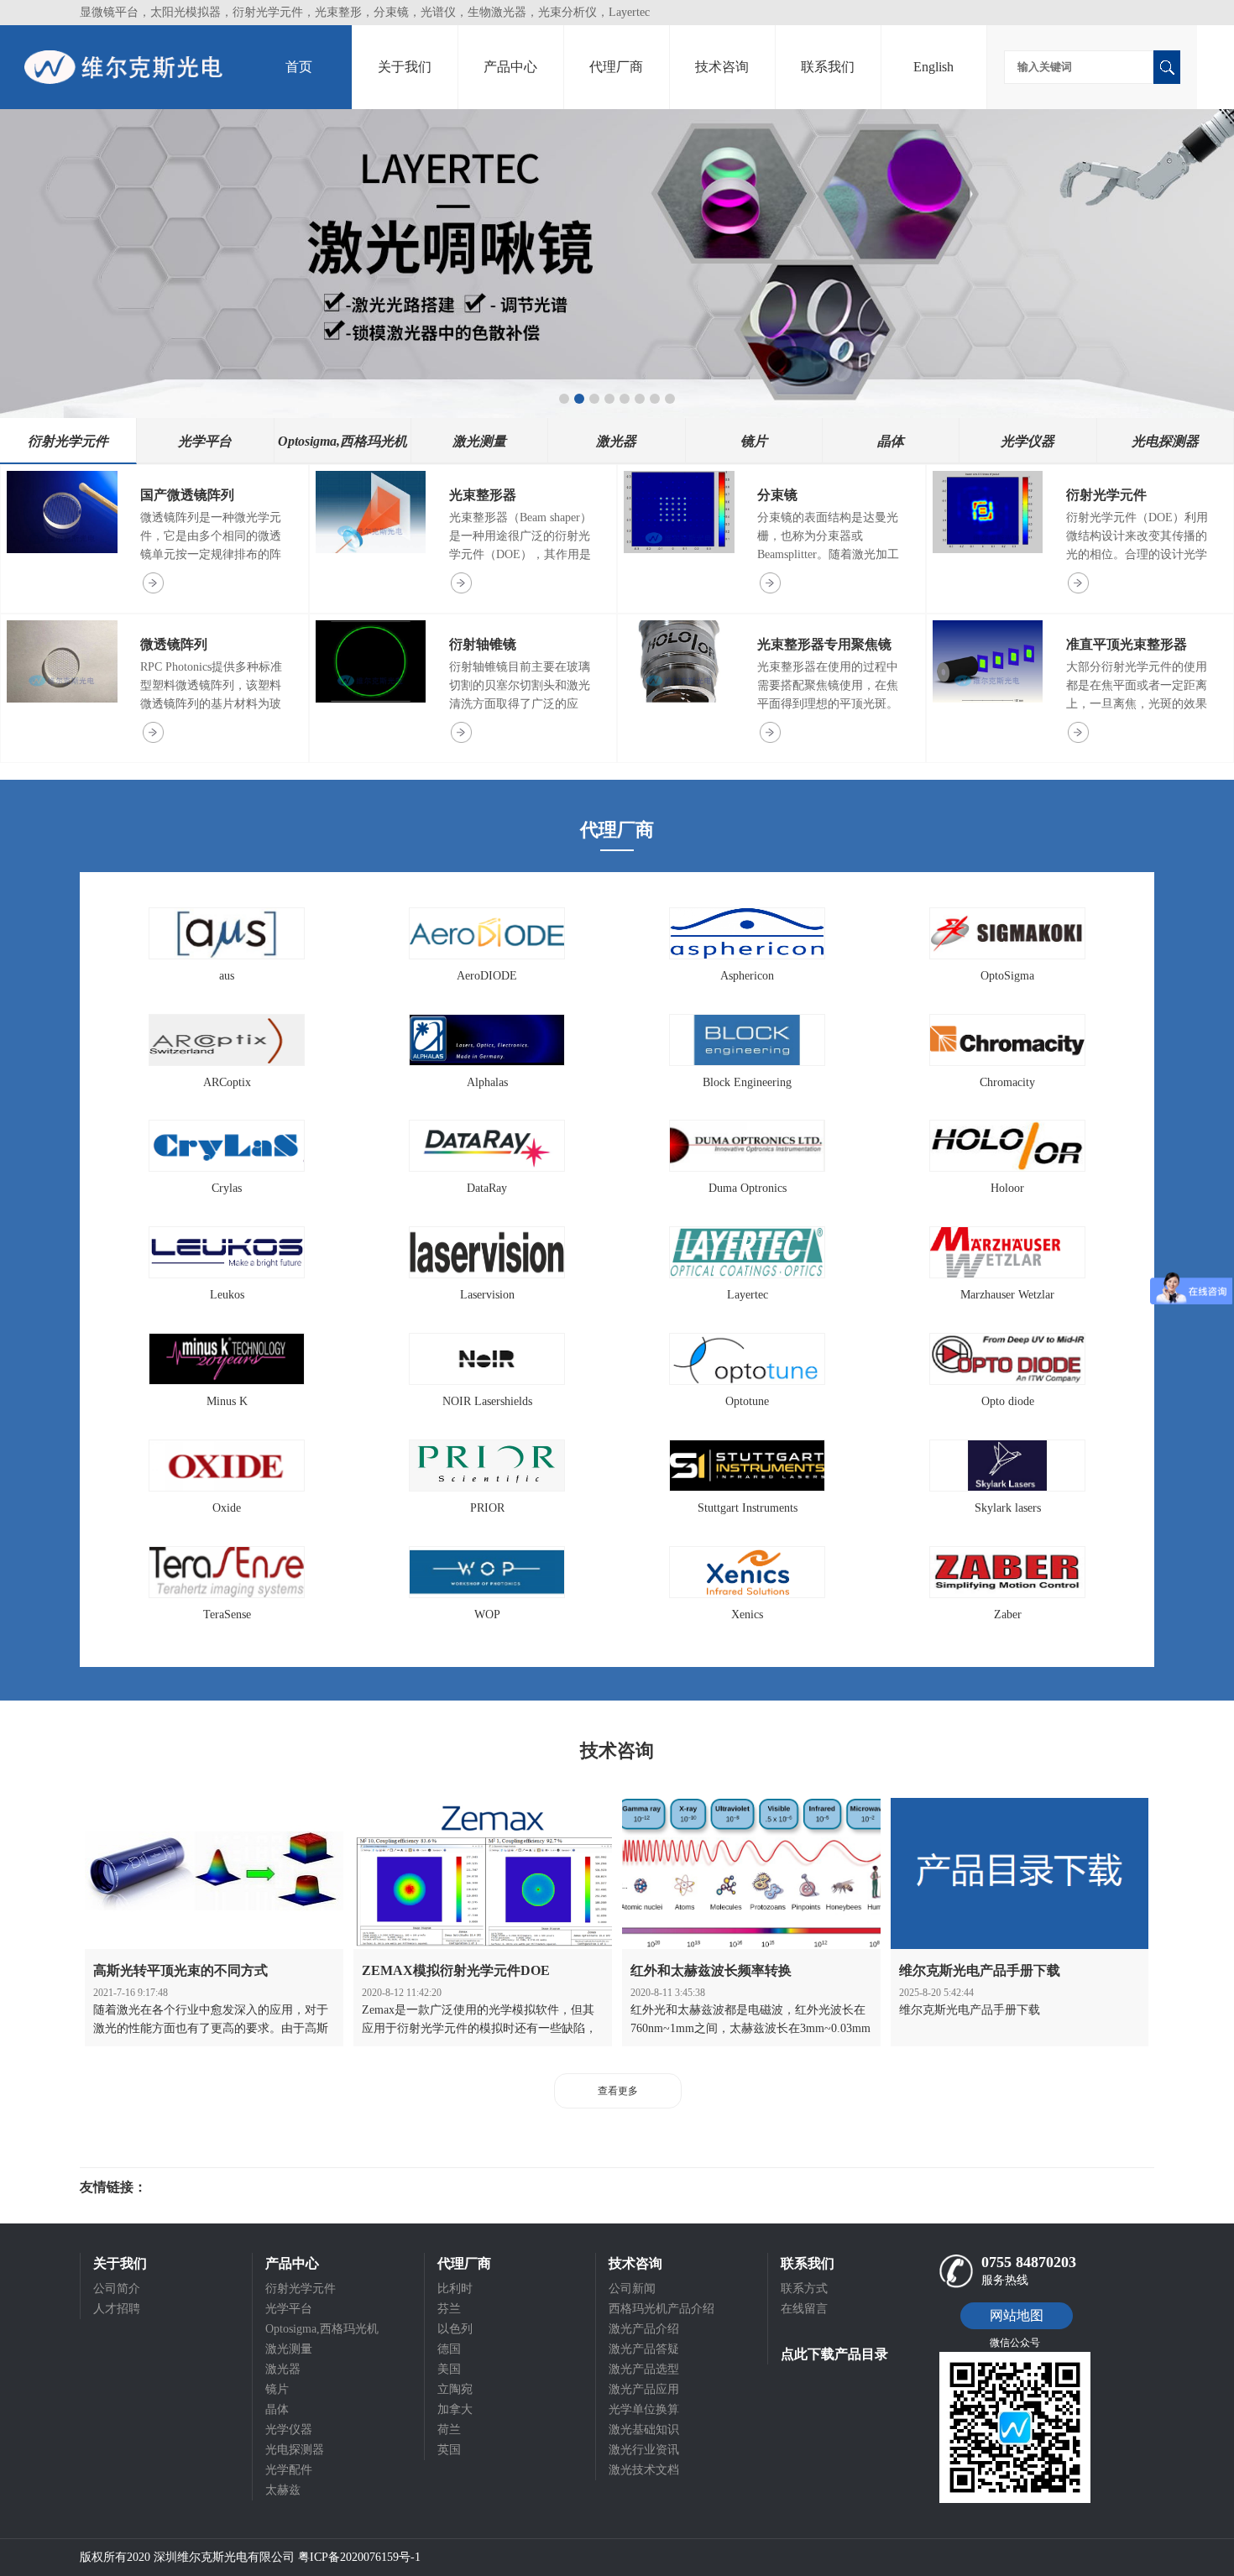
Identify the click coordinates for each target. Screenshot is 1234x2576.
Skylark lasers (1008, 1508)
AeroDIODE (487, 976)
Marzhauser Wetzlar (1007, 1295)
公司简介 (117, 2289)
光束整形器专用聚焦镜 (824, 644)
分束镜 (777, 495)
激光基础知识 (644, 2430)
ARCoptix (227, 1082)
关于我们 (405, 67)
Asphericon (747, 976)
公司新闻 (632, 2289)
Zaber (1008, 1615)
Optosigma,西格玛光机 (322, 2329)
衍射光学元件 (1106, 495)
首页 (299, 67)
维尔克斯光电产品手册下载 (980, 1970)
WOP (487, 1615)
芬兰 (449, 2309)
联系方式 (804, 2289)
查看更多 (618, 2091)
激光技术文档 (644, 2470)
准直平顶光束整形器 (1127, 644)
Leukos (227, 1295)
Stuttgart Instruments (748, 1508)
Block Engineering (747, 1082)
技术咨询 (722, 67)
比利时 (455, 2289)
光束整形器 (483, 495)
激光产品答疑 (644, 2349)
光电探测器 (295, 2450)
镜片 (277, 2389)
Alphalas (487, 1082)
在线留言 (804, 2309)
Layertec (748, 1295)
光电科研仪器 (197, 2187)
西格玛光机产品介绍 (661, 2309)
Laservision (487, 1295)
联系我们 (828, 67)
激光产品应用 (644, 2389)
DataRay (487, 1188)
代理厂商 (616, 67)
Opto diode (1008, 1401)
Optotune (747, 1401)
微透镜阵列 (174, 644)
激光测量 (289, 2349)
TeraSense (227, 1615)
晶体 (277, 2409)
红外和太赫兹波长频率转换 (711, 1970)
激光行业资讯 (644, 2450)
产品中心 (510, 67)
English (933, 67)
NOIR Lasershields (487, 1401)
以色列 (455, 2329)
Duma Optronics (748, 1188)
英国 (449, 2450)
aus (227, 976)
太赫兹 (283, 2490)
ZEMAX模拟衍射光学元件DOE (456, 1970)
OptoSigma (1007, 976)
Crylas (227, 1188)
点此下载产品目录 (834, 2354)
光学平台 (289, 2309)
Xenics (747, 1615)
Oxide (227, 1508)
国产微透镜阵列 (187, 495)
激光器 (283, 2369)
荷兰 (449, 2430)
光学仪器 (289, 2430)
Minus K (227, 1401)
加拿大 (455, 2409)
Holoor (1007, 1188)
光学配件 (289, 2470)
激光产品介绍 (644, 2329)
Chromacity (1007, 1082)
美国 (449, 2369)
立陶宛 (455, 2389)
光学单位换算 (644, 2409)
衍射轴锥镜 (483, 644)
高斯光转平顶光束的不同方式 (180, 1970)
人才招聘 (117, 2309)
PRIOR (487, 1508)
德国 (449, 2349)
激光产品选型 (644, 2369)
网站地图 (1017, 2315)
